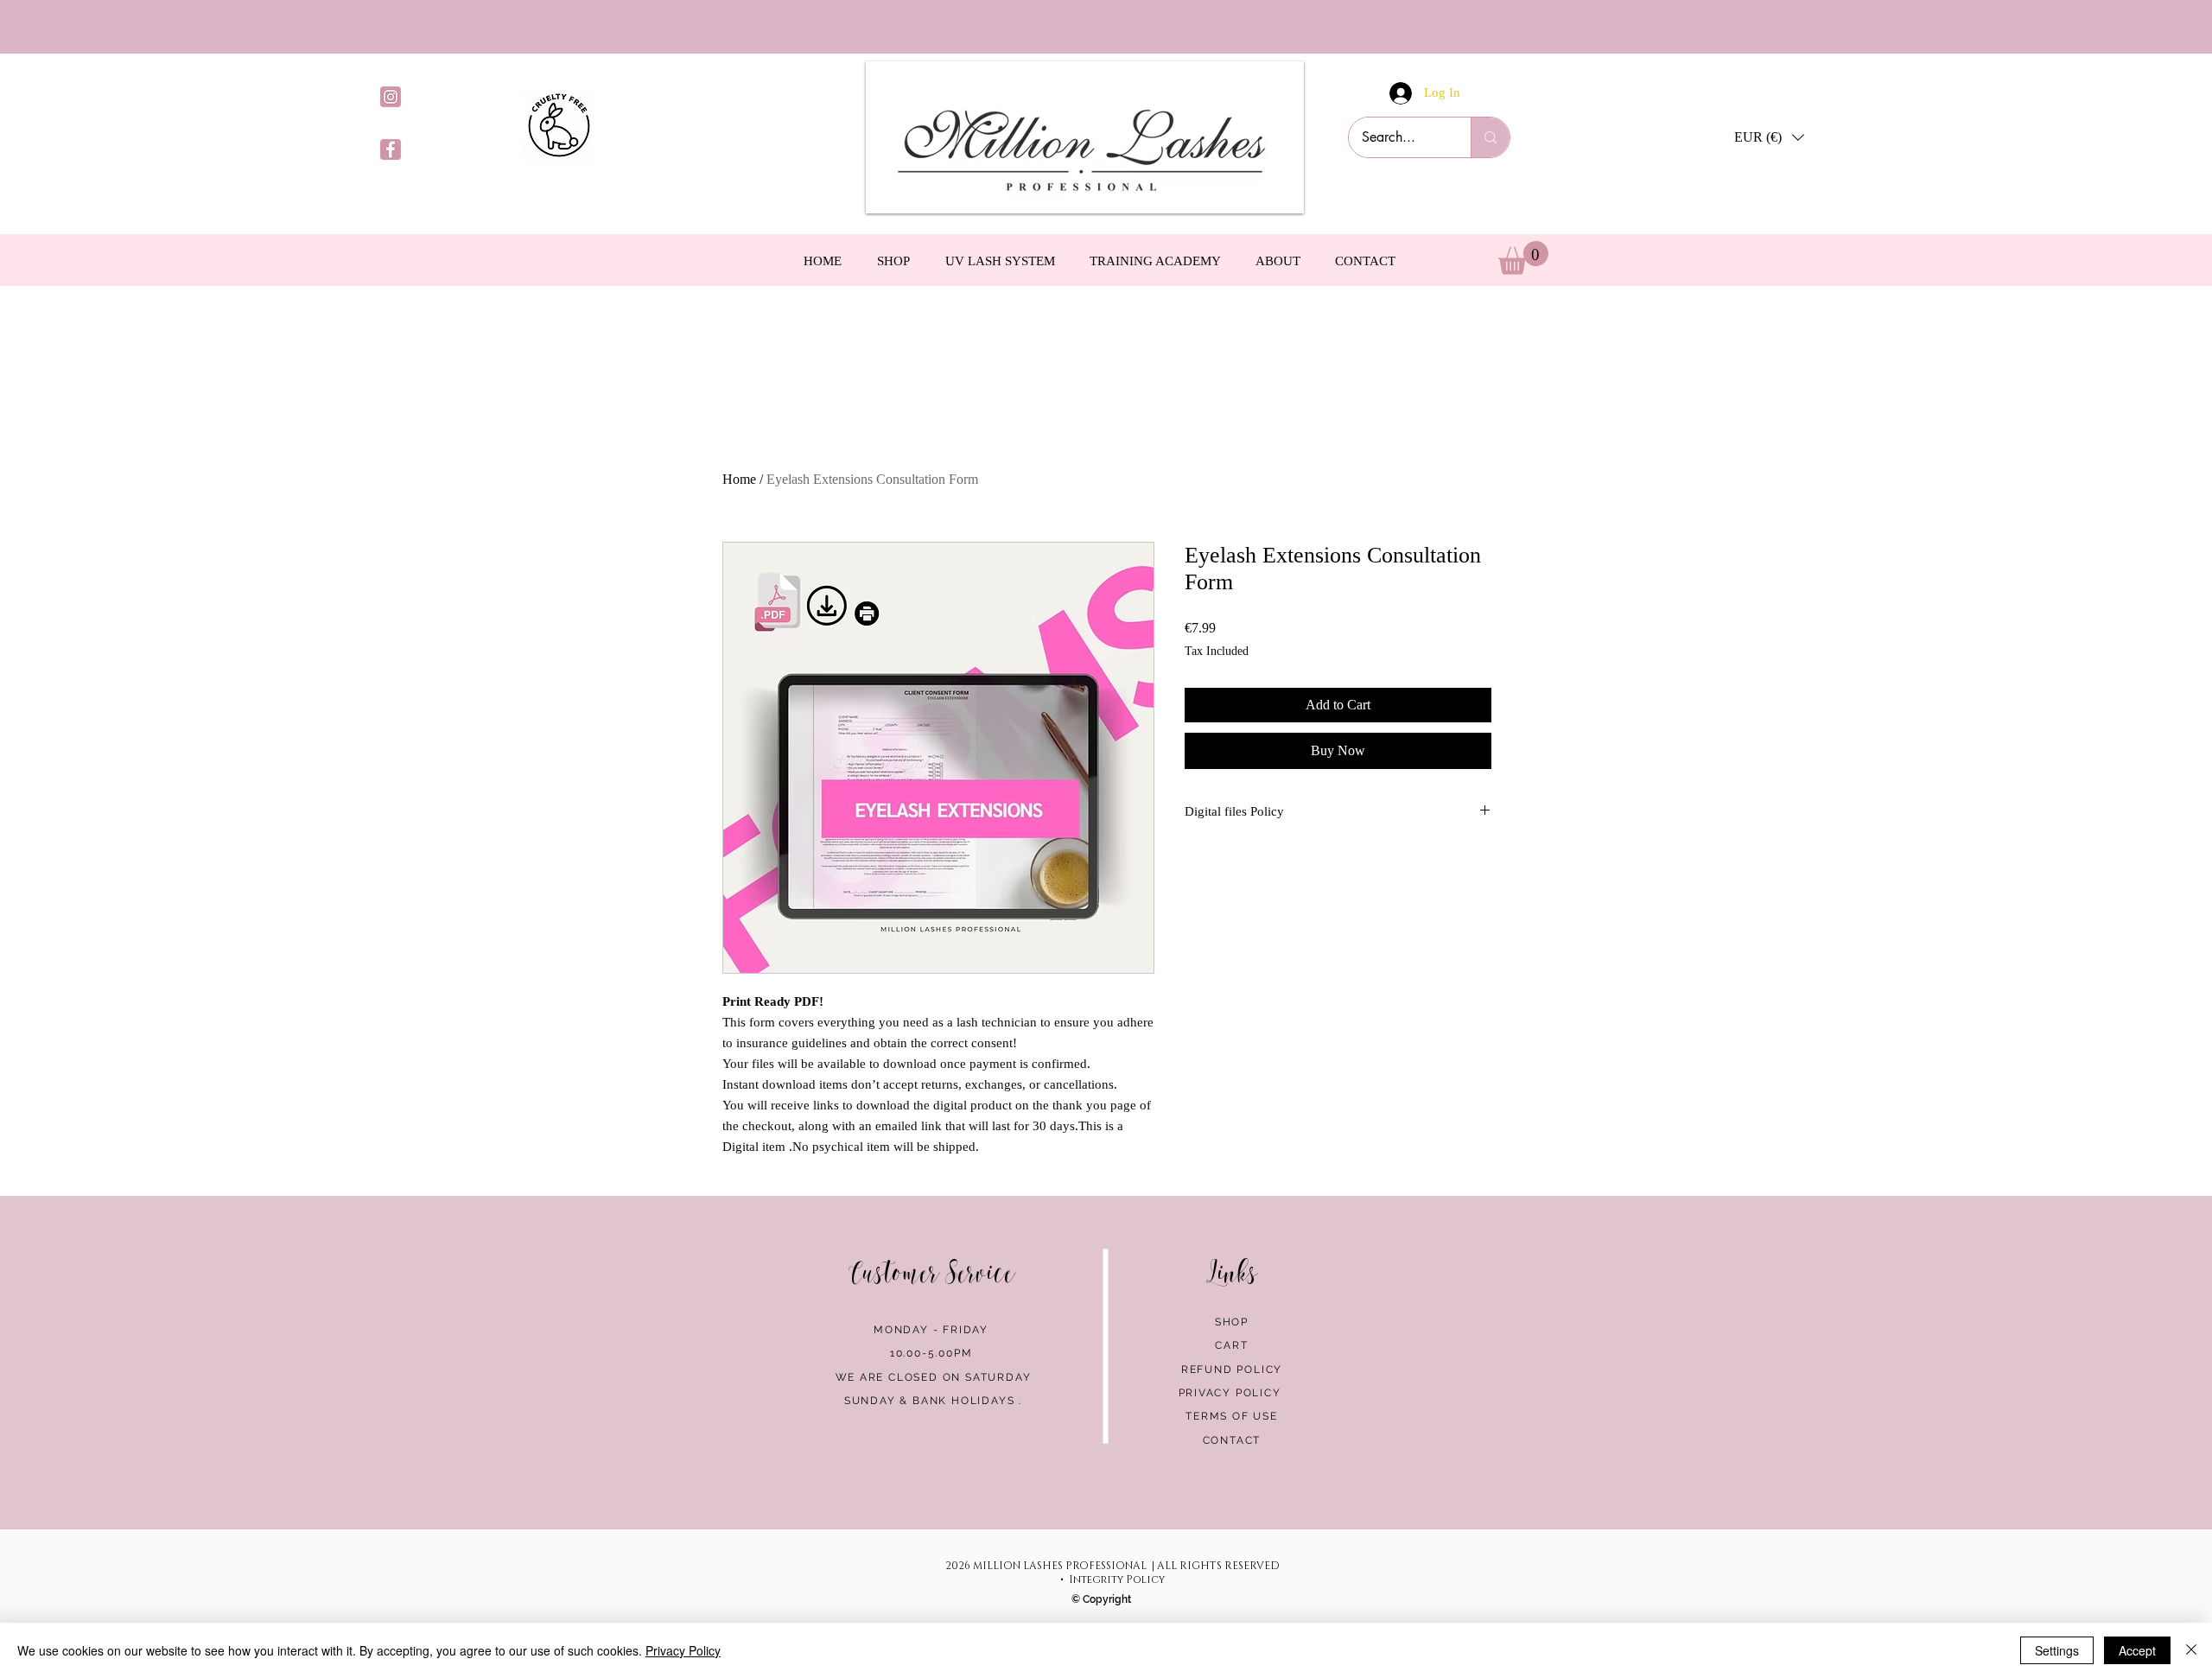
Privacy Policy (683, 1650)
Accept (2137, 1650)
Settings (2057, 1650)
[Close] (2191, 1650)
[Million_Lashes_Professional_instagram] (391, 97)
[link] (1523, 258)
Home (739, 479)
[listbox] (1769, 137)
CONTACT (1232, 1440)
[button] (1769, 137)
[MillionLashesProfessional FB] (391, 149)
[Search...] (1490, 137)
